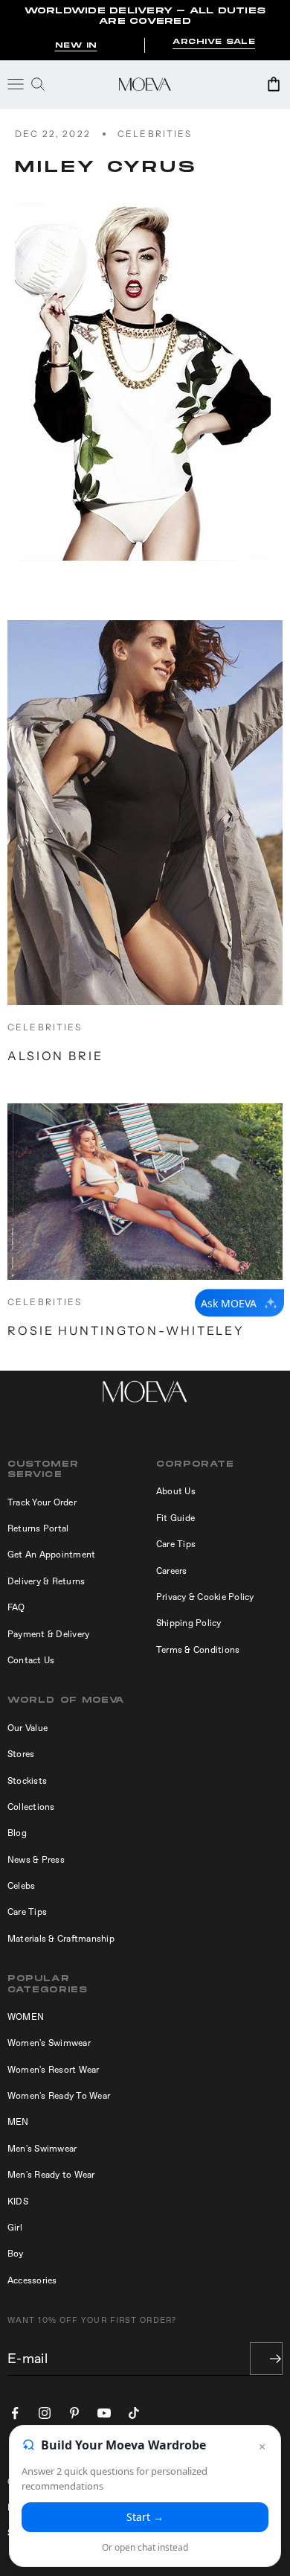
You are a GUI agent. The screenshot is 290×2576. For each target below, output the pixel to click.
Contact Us (31, 1660)
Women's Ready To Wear (59, 2096)
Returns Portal (38, 1528)
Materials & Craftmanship (61, 1939)
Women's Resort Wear (54, 2070)
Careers (172, 1571)
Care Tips (176, 1544)
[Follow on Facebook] (15, 2413)
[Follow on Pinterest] (74, 2413)
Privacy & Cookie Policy (205, 1597)
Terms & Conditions (198, 1650)
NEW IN (76, 45)
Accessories (32, 2280)
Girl (15, 2228)
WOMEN (26, 2017)
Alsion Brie (55, 1056)
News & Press (36, 1860)
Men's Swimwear (42, 2149)
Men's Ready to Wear (51, 2175)
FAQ (16, 1607)
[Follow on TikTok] (134, 2413)
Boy (16, 2254)
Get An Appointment (51, 1555)
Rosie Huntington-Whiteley (126, 1330)
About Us (176, 1491)
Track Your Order (42, 1502)
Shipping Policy (189, 1623)
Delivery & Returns (46, 1581)
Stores (21, 1754)
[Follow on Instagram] (45, 2413)
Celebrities (155, 134)
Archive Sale (214, 42)
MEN (18, 2122)
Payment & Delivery (48, 1634)
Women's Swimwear (49, 2043)
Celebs (21, 1886)
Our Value (28, 1728)
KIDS (18, 2202)
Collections (31, 1807)
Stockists (27, 1781)
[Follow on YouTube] (104, 2413)
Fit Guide (175, 1518)
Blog (17, 1833)
